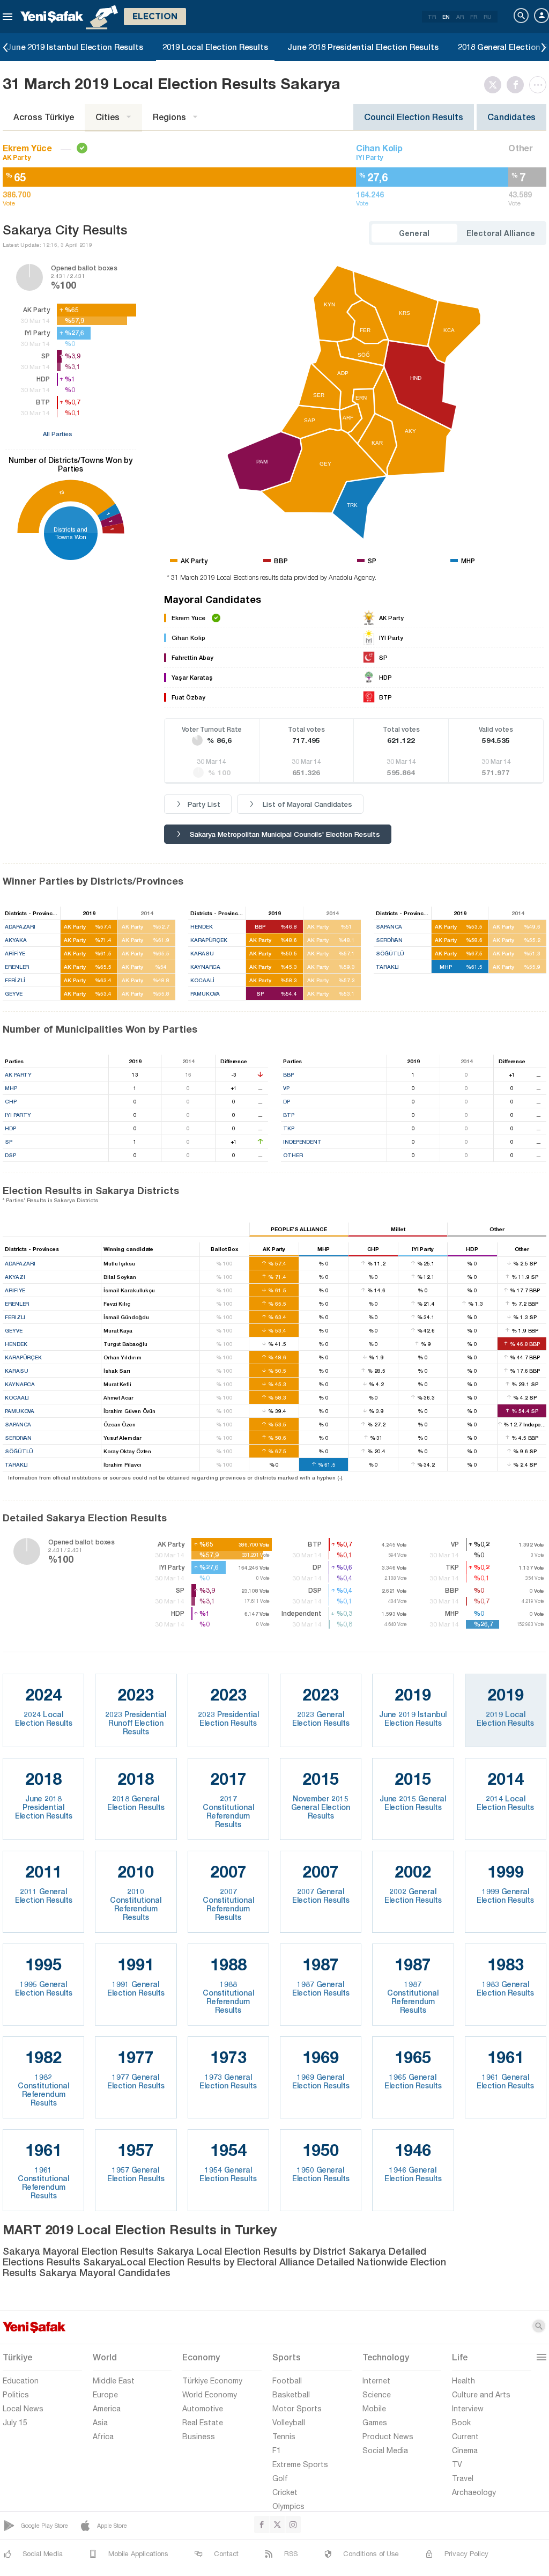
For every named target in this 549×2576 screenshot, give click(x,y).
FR (474, 17)
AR (460, 17)
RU (488, 17)
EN (446, 17)
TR (432, 17)
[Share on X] (495, 85)
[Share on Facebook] (518, 85)
